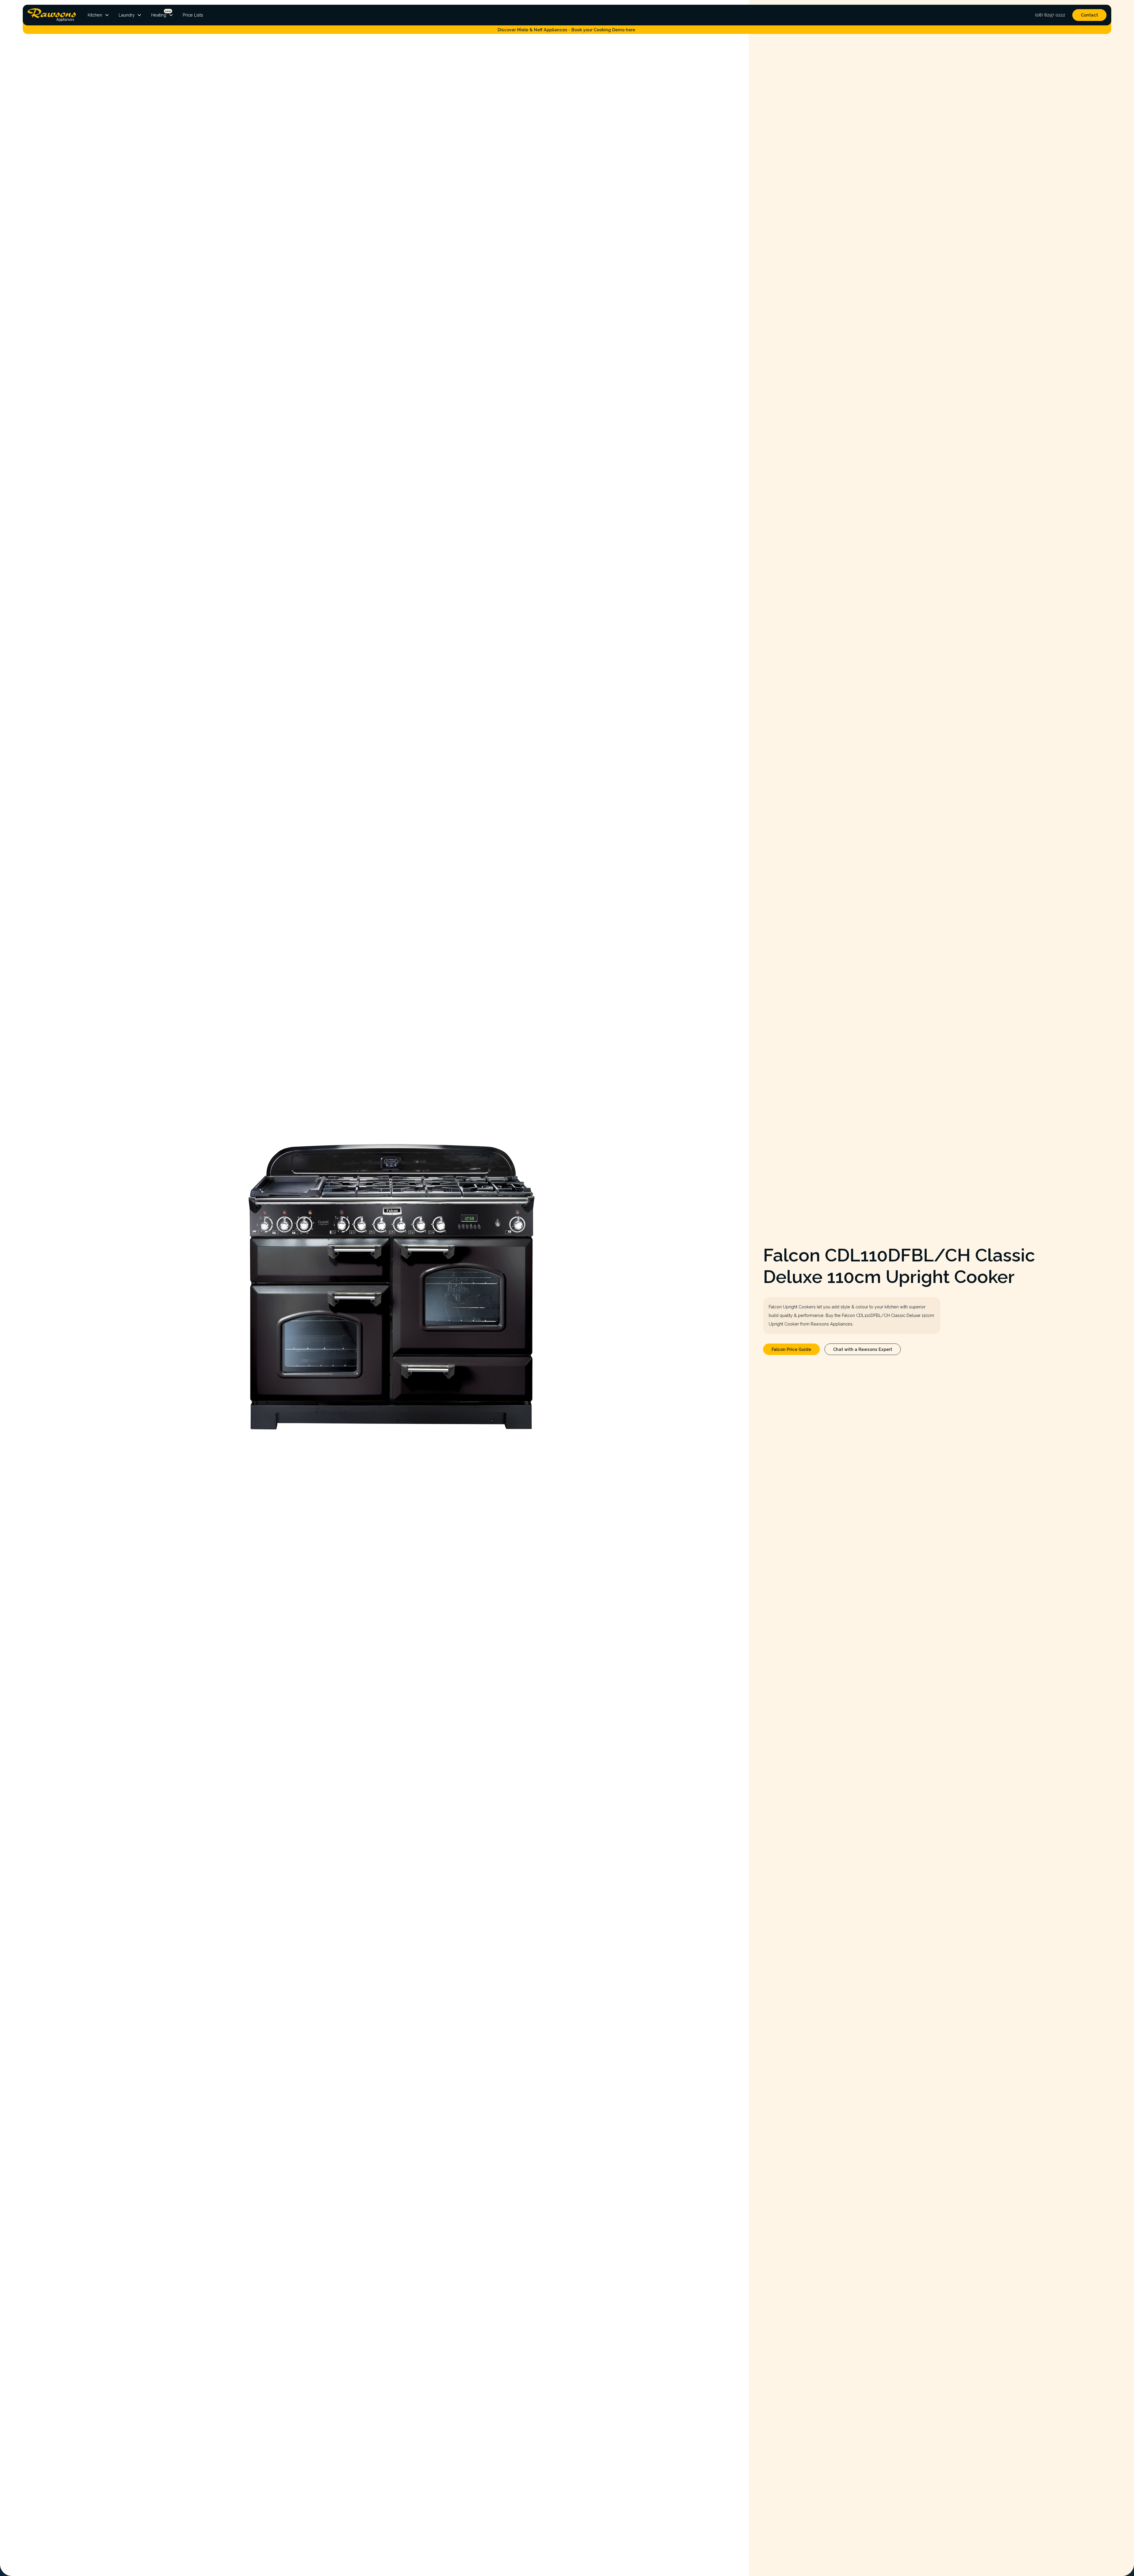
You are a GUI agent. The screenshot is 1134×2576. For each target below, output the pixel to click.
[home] (52, 15)
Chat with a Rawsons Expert (863, 1349)
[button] (98, 15)
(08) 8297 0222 (1050, 15)
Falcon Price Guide (791, 1349)
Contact (1089, 15)
